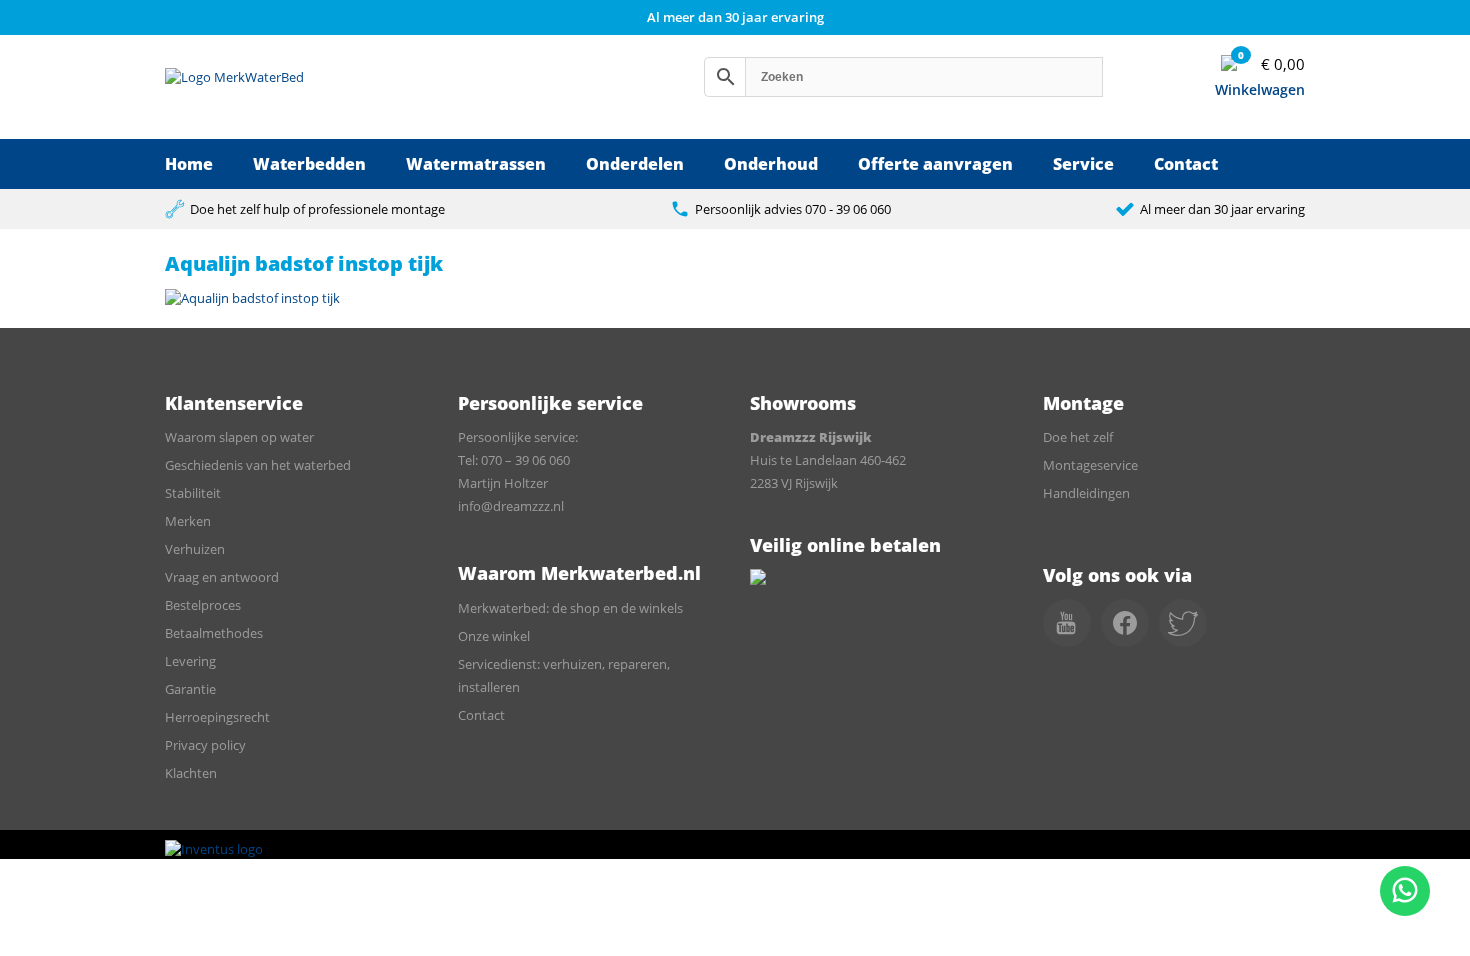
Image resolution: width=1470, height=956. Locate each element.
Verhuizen (195, 549)
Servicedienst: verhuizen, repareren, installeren (564, 675)
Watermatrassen (476, 164)
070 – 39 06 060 (525, 460)
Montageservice (1090, 465)
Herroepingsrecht (217, 717)
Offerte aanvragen (935, 164)
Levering (190, 661)
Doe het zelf (1078, 437)
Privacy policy (205, 745)
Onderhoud (771, 164)
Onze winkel (494, 636)
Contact (1186, 164)
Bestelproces (203, 605)
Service (1083, 164)
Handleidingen (1086, 493)
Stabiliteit (193, 493)
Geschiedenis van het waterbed (258, 465)
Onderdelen (635, 164)
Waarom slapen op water (239, 437)
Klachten (191, 773)
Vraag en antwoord (222, 577)
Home (189, 164)
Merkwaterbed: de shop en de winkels (570, 608)
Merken (188, 521)
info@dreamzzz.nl (511, 506)
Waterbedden (309, 164)
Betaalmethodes (214, 633)
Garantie (190, 689)
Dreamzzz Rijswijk (811, 437)
